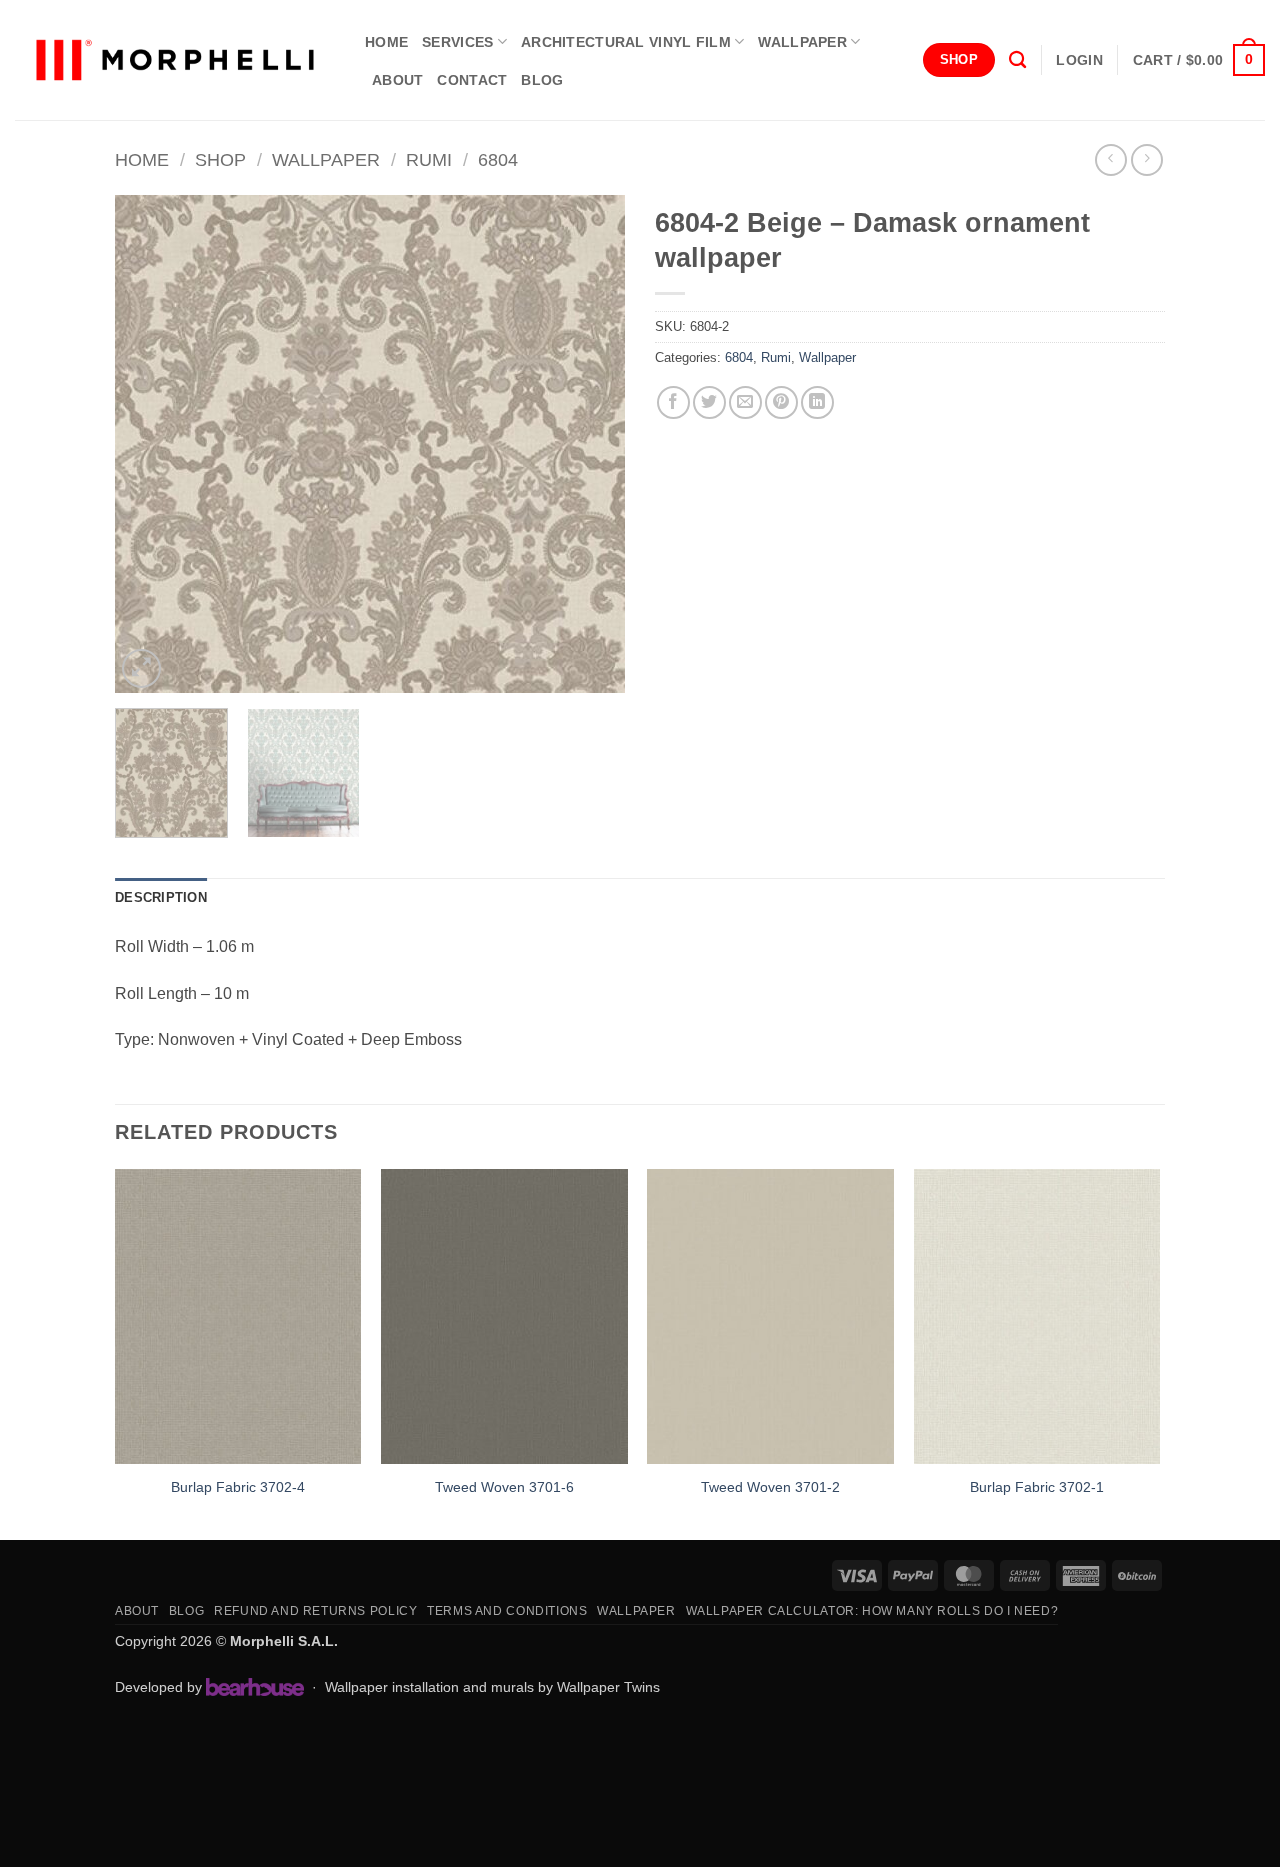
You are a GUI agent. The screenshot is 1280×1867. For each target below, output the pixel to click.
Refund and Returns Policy (315, 1611)
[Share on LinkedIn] (817, 402)
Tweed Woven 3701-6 (504, 1487)
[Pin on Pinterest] (781, 402)
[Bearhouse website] (255, 1687)
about (397, 80)
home (386, 42)
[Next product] (1110, 159)
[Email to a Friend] (745, 402)
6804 (498, 159)
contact (472, 80)
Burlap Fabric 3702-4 (238, 1487)
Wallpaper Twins (608, 1687)
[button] (1079, 60)
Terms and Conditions (507, 1611)
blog (542, 80)
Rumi (429, 159)
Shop (220, 159)
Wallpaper (802, 42)
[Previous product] (1146, 159)
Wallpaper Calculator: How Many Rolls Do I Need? (872, 1611)
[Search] (1017, 60)
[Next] (590, 444)
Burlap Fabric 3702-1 (1037, 1487)
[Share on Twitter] (709, 402)
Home (142, 159)
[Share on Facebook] (673, 402)
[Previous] (150, 444)
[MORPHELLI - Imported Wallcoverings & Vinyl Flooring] (175, 60)
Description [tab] (161, 897)
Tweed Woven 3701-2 (770, 1487)
